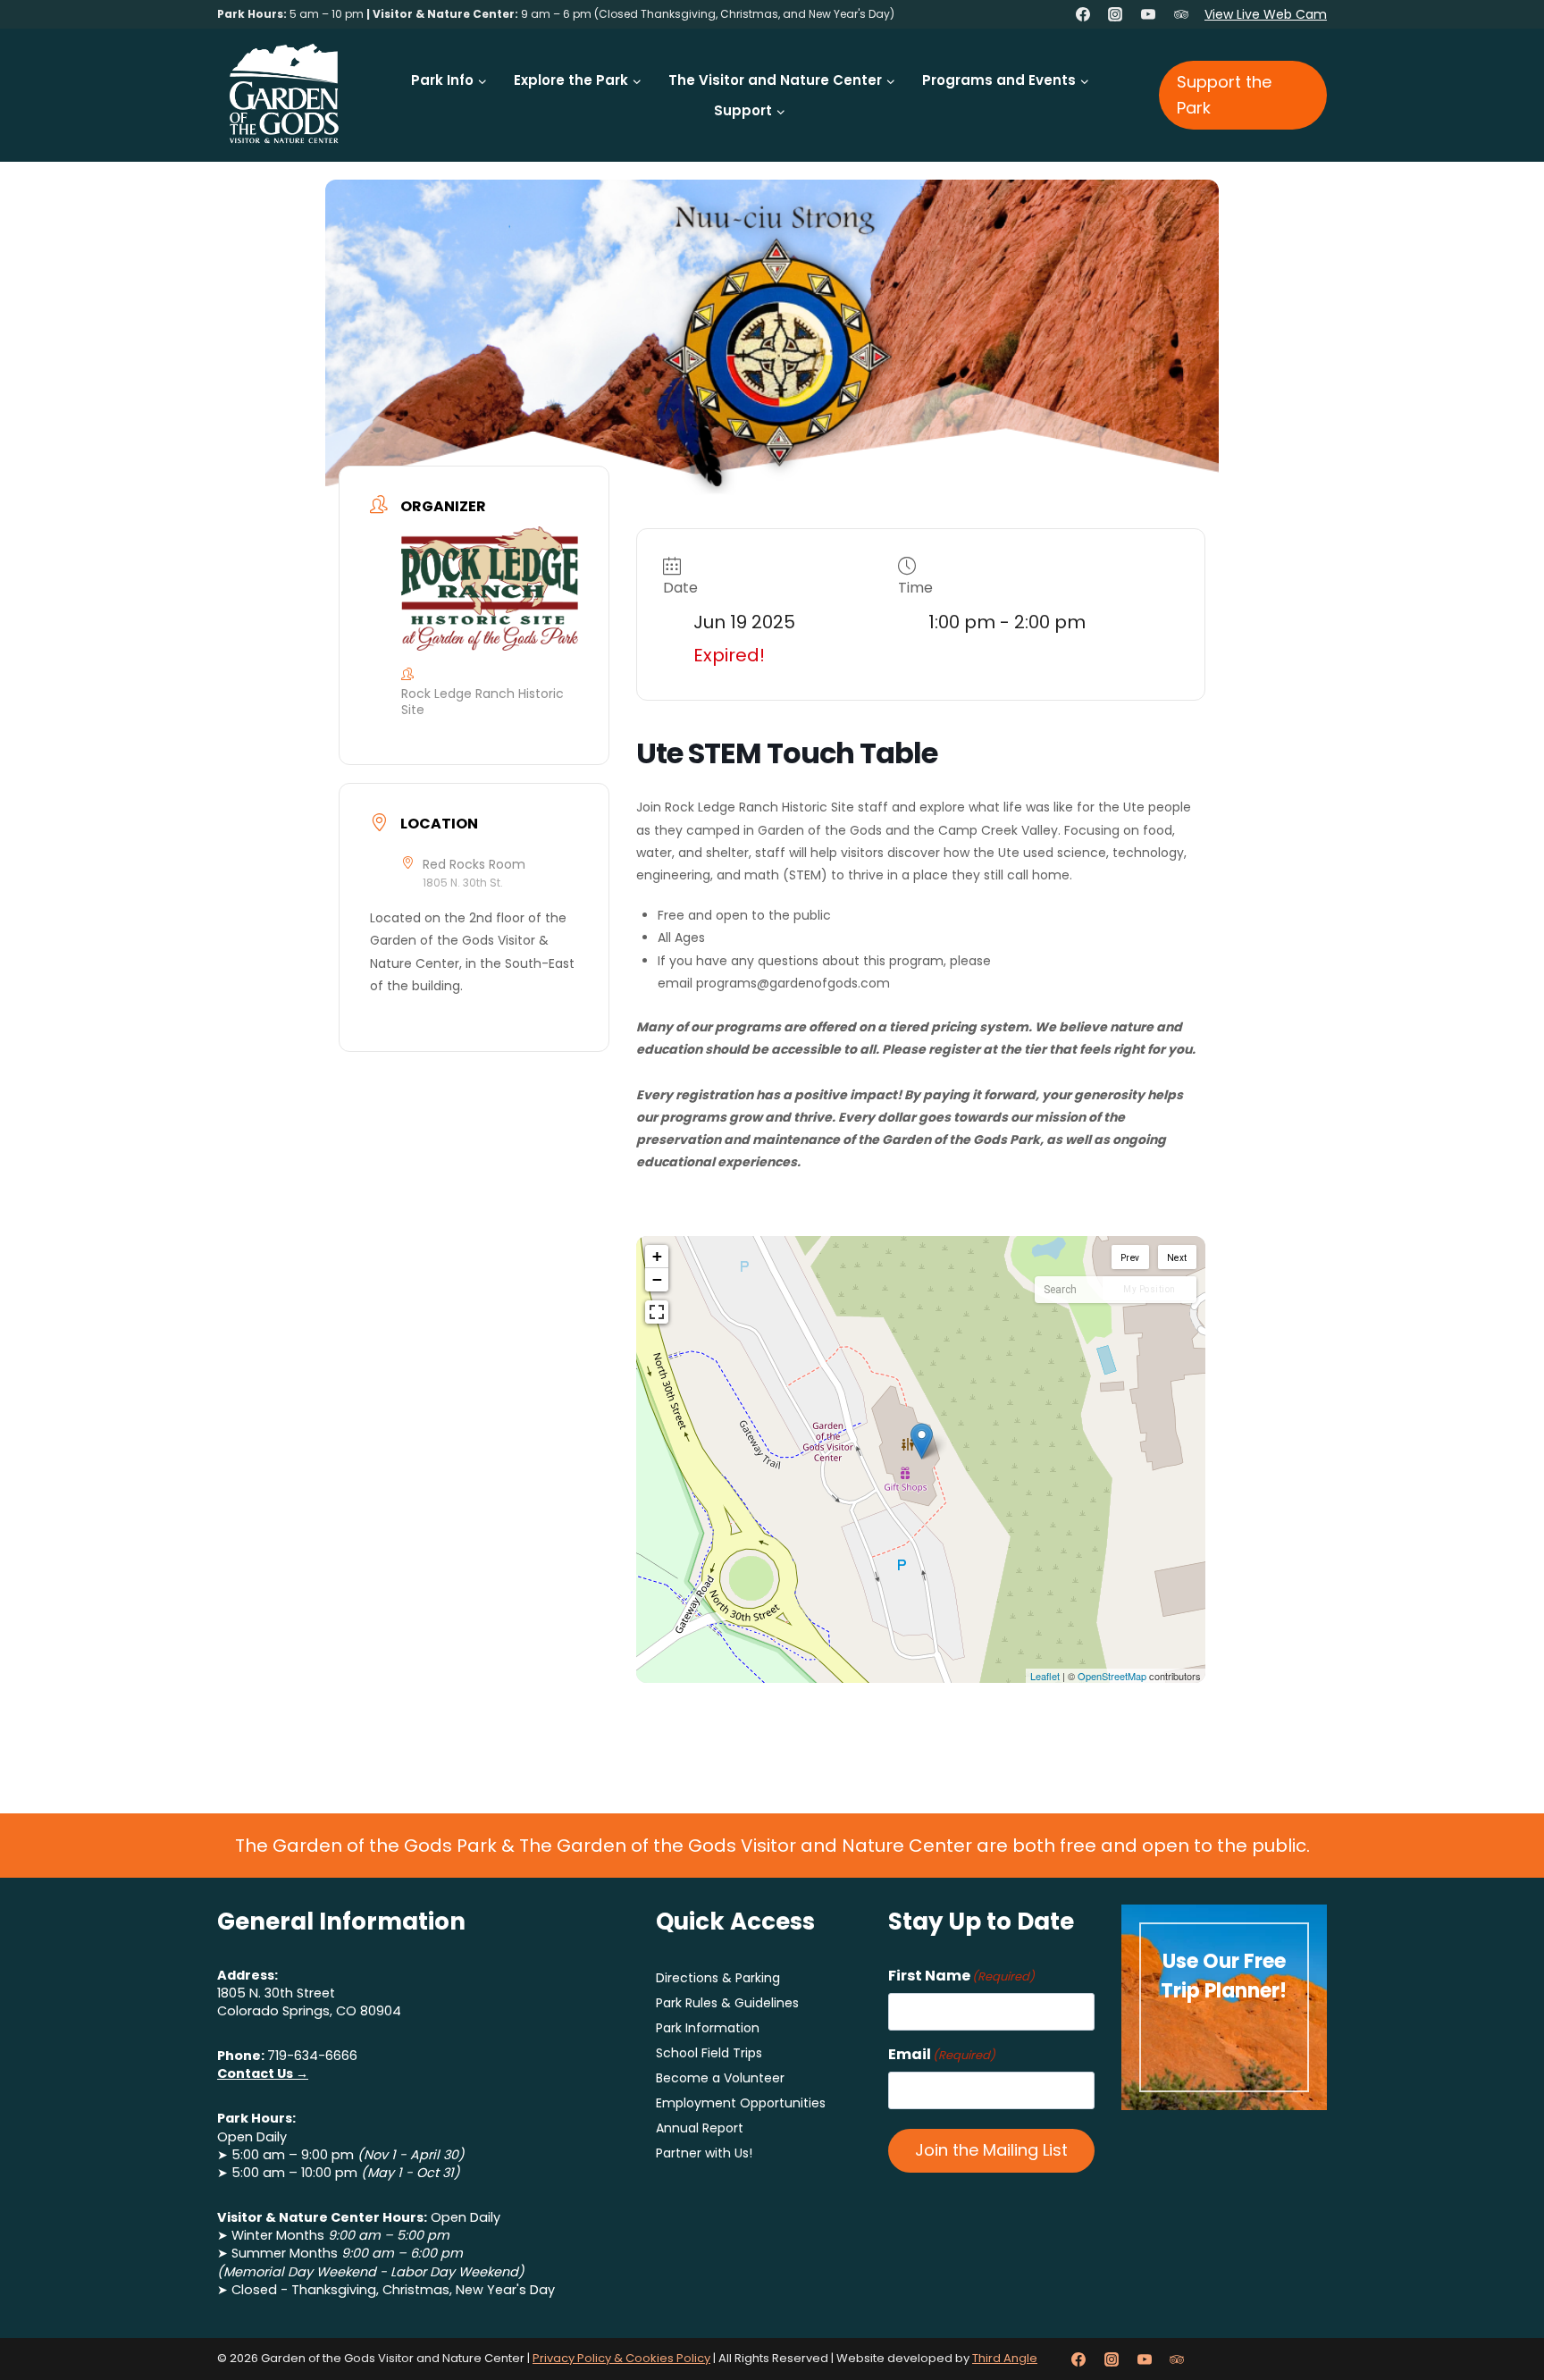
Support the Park (1224, 95)
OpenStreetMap (1112, 1676)
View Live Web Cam (1266, 14)
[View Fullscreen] (657, 1312)
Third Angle (1005, 2358)
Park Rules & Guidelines (727, 2003)
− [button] (657, 1279)
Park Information (708, 2028)
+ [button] (657, 1256)
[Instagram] (1115, 14)
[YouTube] (1148, 14)
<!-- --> (919, 1459)
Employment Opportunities (741, 2103)
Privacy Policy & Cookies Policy (621, 2358)
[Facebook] (1083, 14)
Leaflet (1045, 1676)
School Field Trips (709, 2053)
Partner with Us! (704, 2153)
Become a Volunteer (720, 2078)
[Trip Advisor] (1181, 14)
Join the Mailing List (991, 2150)
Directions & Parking (718, 1978)
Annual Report (700, 2128)
